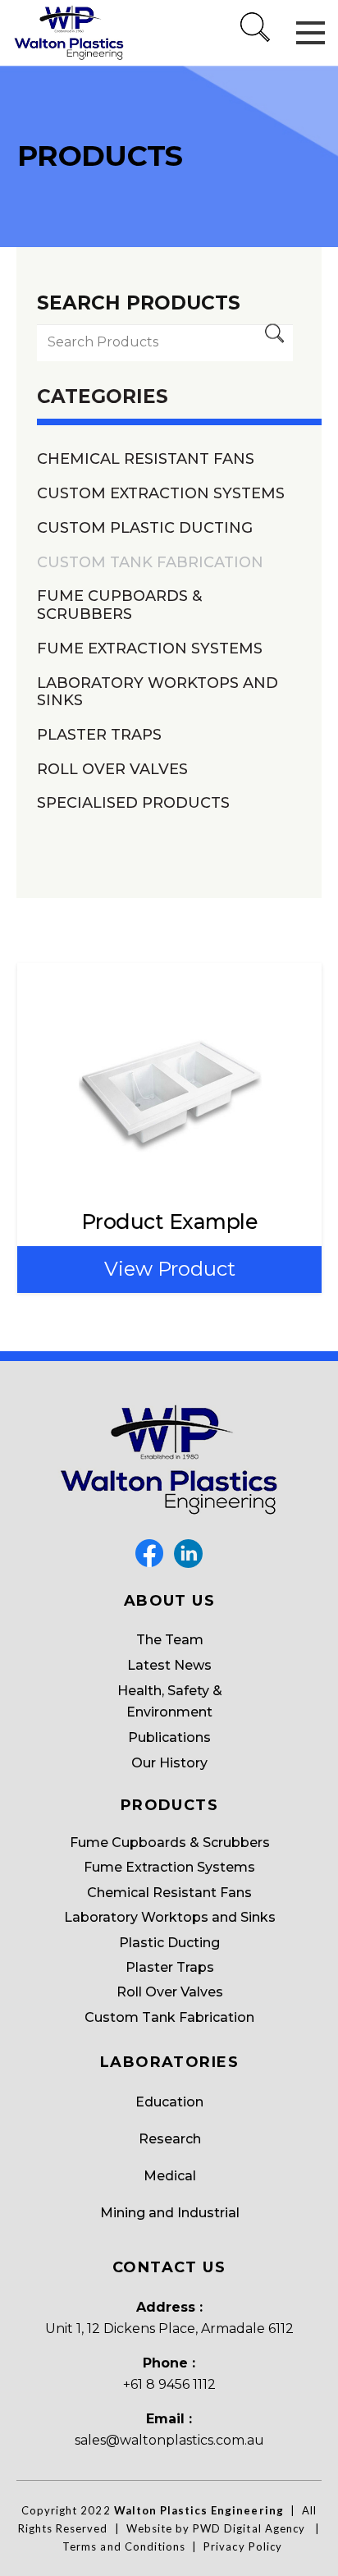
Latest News (169, 1665)
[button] (256, 45)
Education (169, 2102)
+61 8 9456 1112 (169, 2384)
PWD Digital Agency (249, 2528)
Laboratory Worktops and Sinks (158, 692)
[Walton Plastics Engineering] (69, 33)
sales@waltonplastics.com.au (169, 2440)
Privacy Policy (243, 2546)
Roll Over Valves (112, 770)
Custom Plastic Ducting (145, 528)
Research (170, 2139)
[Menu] (311, 33)
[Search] (274, 343)
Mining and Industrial (170, 2213)
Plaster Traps (99, 735)
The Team (170, 1640)
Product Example (170, 1222)
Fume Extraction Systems (150, 649)
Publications (169, 1737)
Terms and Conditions (124, 2546)
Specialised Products (133, 803)
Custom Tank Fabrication (150, 563)
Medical (170, 2176)
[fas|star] (149, 1554)
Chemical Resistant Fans (146, 459)
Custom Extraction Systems (161, 494)
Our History (169, 1763)
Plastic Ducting (169, 1943)
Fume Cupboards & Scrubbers (119, 605)
